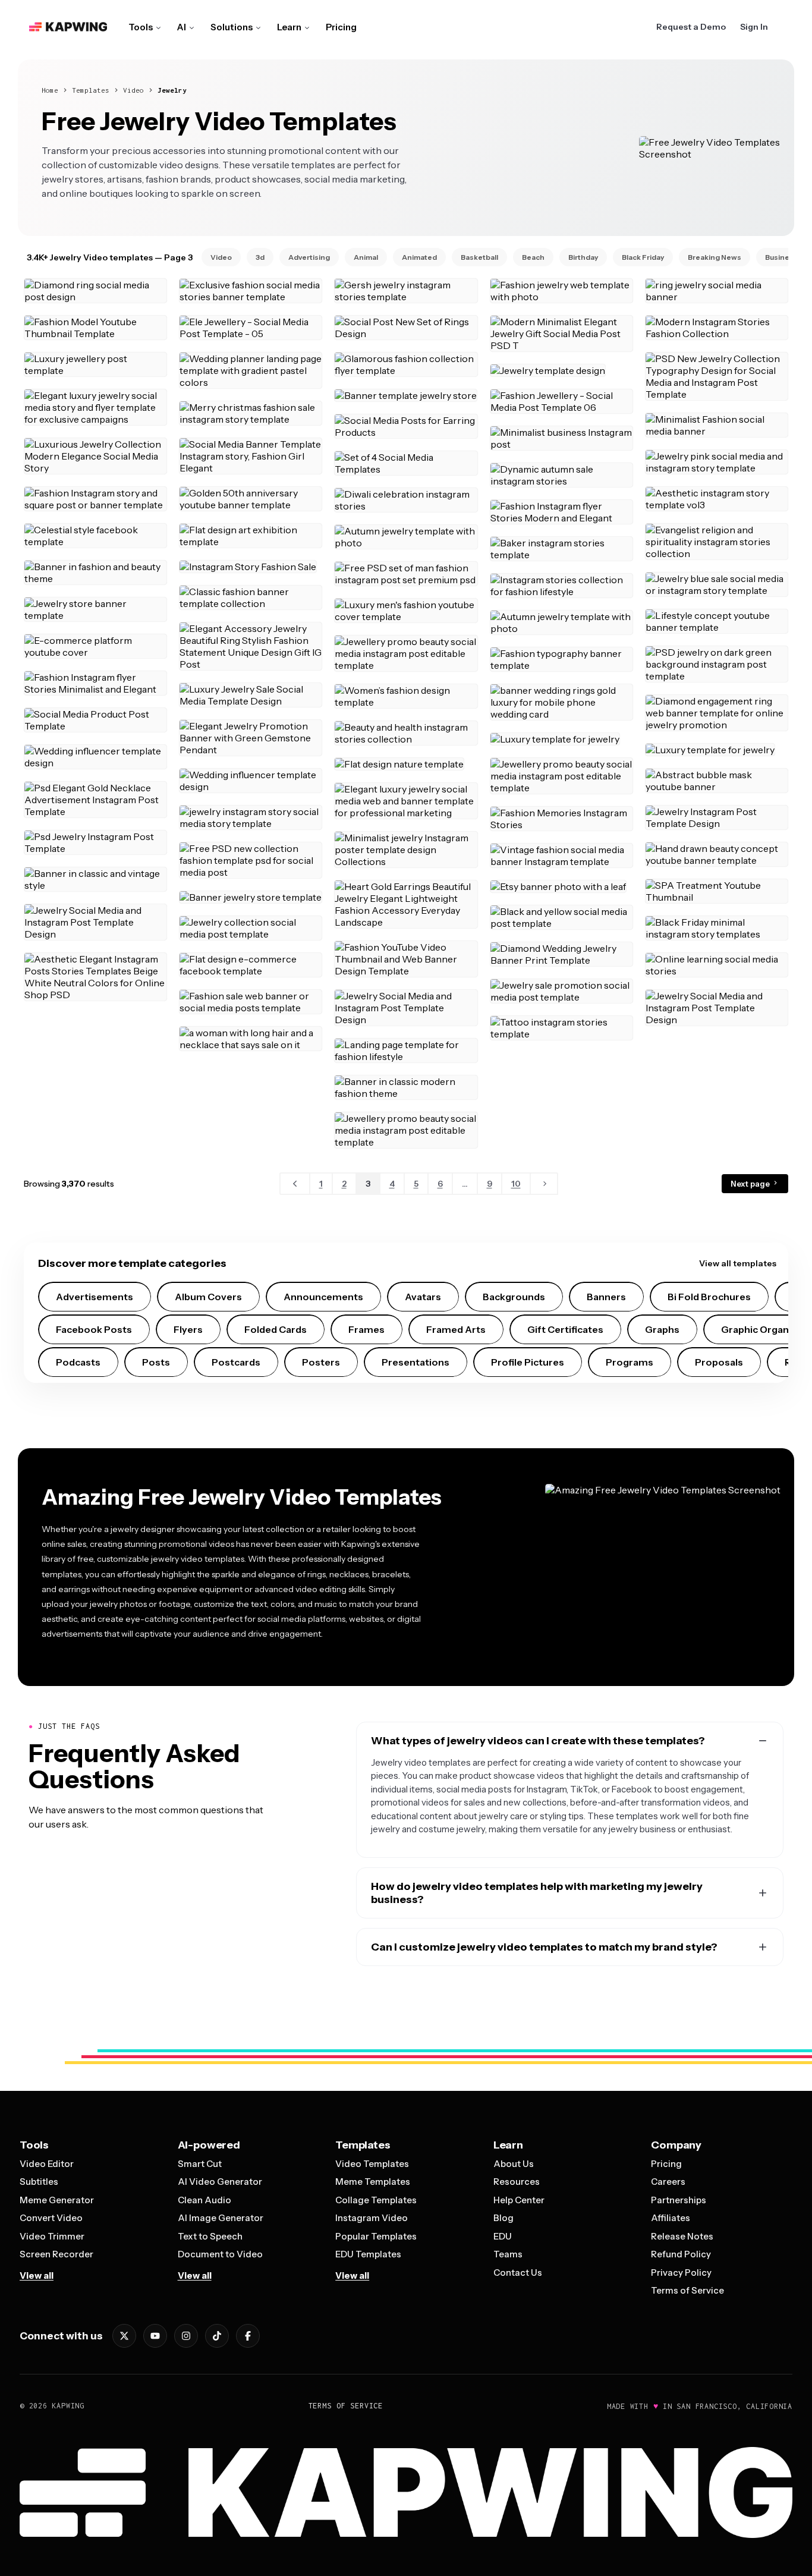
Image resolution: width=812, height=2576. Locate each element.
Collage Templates (376, 2200)
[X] (124, 2336)
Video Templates (372, 2164)
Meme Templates (373, 2182)
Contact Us (518, 2273)
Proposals (719, 1362)
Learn (289, 27)
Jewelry (172, 90)
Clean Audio (204, 2200)
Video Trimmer (52, 2236)
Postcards (236, 1362)
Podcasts (78, 1362)
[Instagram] (186, 2336)
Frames (366, 1329)
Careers (668, 2182)
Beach (533, 257)
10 (516, 1184)
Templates (91, 90)
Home (50, 90)
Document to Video (220, 2254)
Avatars (423, 1297)
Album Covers (208, 1297)
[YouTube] (155, 2336)
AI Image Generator (221, 2218)
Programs (630, 1362)
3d (260, 257)
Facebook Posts (94, 1329)
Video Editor (47, 2164)
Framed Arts (456, 1329)
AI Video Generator (220, 2182)
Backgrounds (514, 1297)
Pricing (341, 27)
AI (182, 27)
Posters (321, 1362)
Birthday (583, 257)
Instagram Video (372, 2218)
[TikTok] (217, 2336)
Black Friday (643, 257)
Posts (156, 1362)
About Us (514, 2164)
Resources (517, 2182)
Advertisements (95, 1297)
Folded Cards (276, 1329)
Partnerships (679, 2200)
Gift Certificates (565, 1329)
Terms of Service (687, 2290)
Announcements (323, 1297)
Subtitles (39, 2182)
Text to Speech (210, 2236)
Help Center (519, 2200)
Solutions (232, 27)
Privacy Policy (681, 2273)
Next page (751, 1184)
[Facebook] (248, 2336)
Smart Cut (200, 2164)
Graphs (662, 1329)
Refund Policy (681, 2254)
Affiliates (671, 2218)
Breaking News (715, 257)
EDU (503, 2236)
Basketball (479, 257)
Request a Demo (691, 27)
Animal (366, 257)
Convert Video (51, 2218)
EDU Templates (368, 2254)
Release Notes (682, 2236)
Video (133, 90)
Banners (606, 1297)
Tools (141, 27)
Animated (419, 257)
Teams (508, 2254)
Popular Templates (376, 2236)
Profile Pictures (528, 1362)
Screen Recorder (56, 2254)
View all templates (738, 1263)
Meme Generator (57, 2200)
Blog (503, 2218)
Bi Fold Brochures (709, 1297)
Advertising (309, 257)
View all (37, 2275)
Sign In (754, 27)
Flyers (188, 1329)
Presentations (416, 1362)
